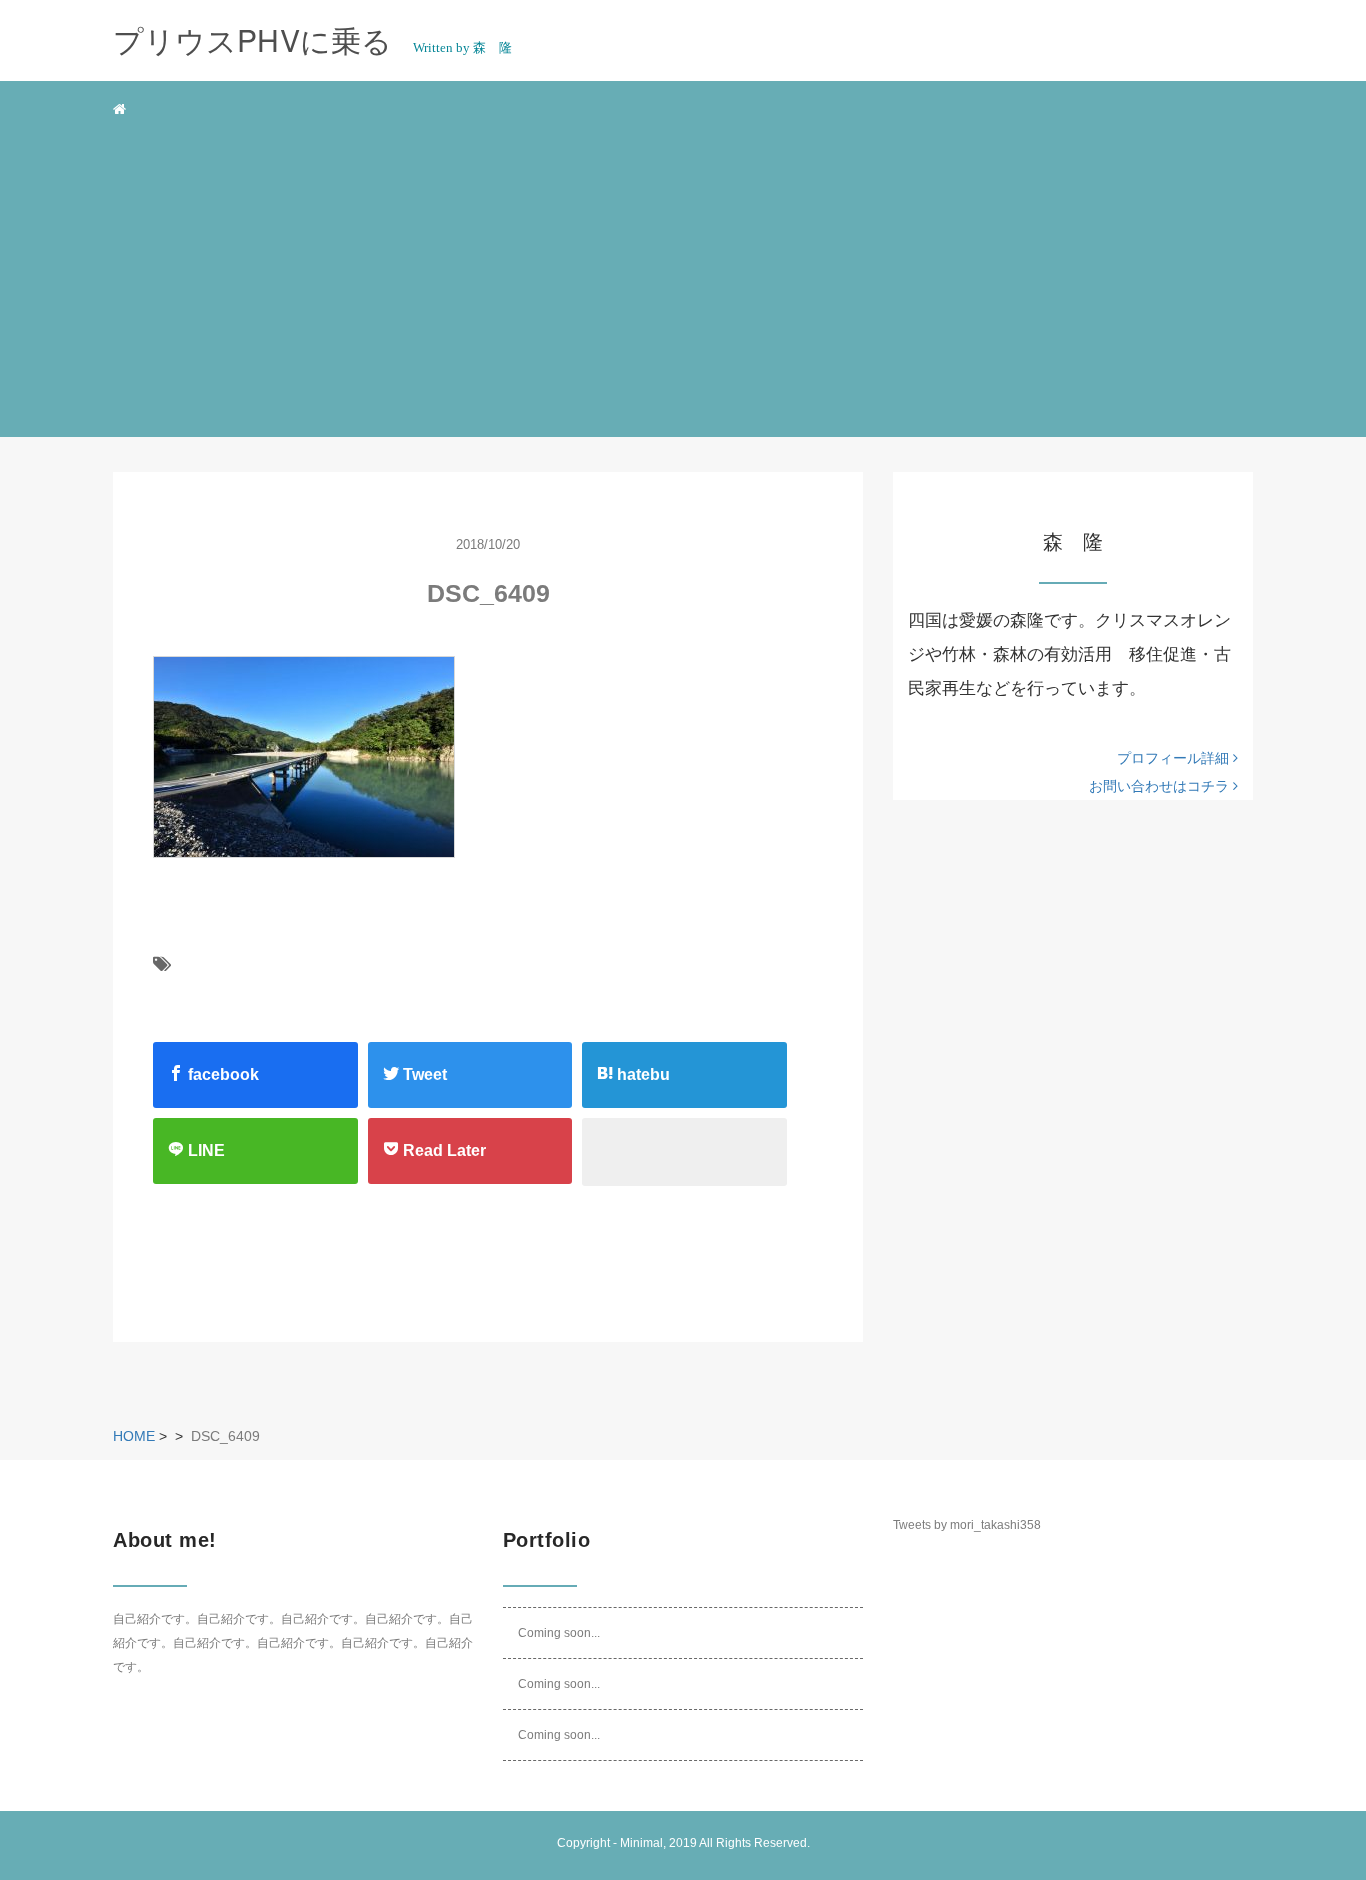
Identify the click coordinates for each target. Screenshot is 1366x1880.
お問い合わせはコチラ (1161, 786)
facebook (221, 1074)
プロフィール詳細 (1175, 758)
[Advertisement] (683, 284)
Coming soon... (559, 1633)
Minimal (641, 1843)
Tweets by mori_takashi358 (967, 1525)
